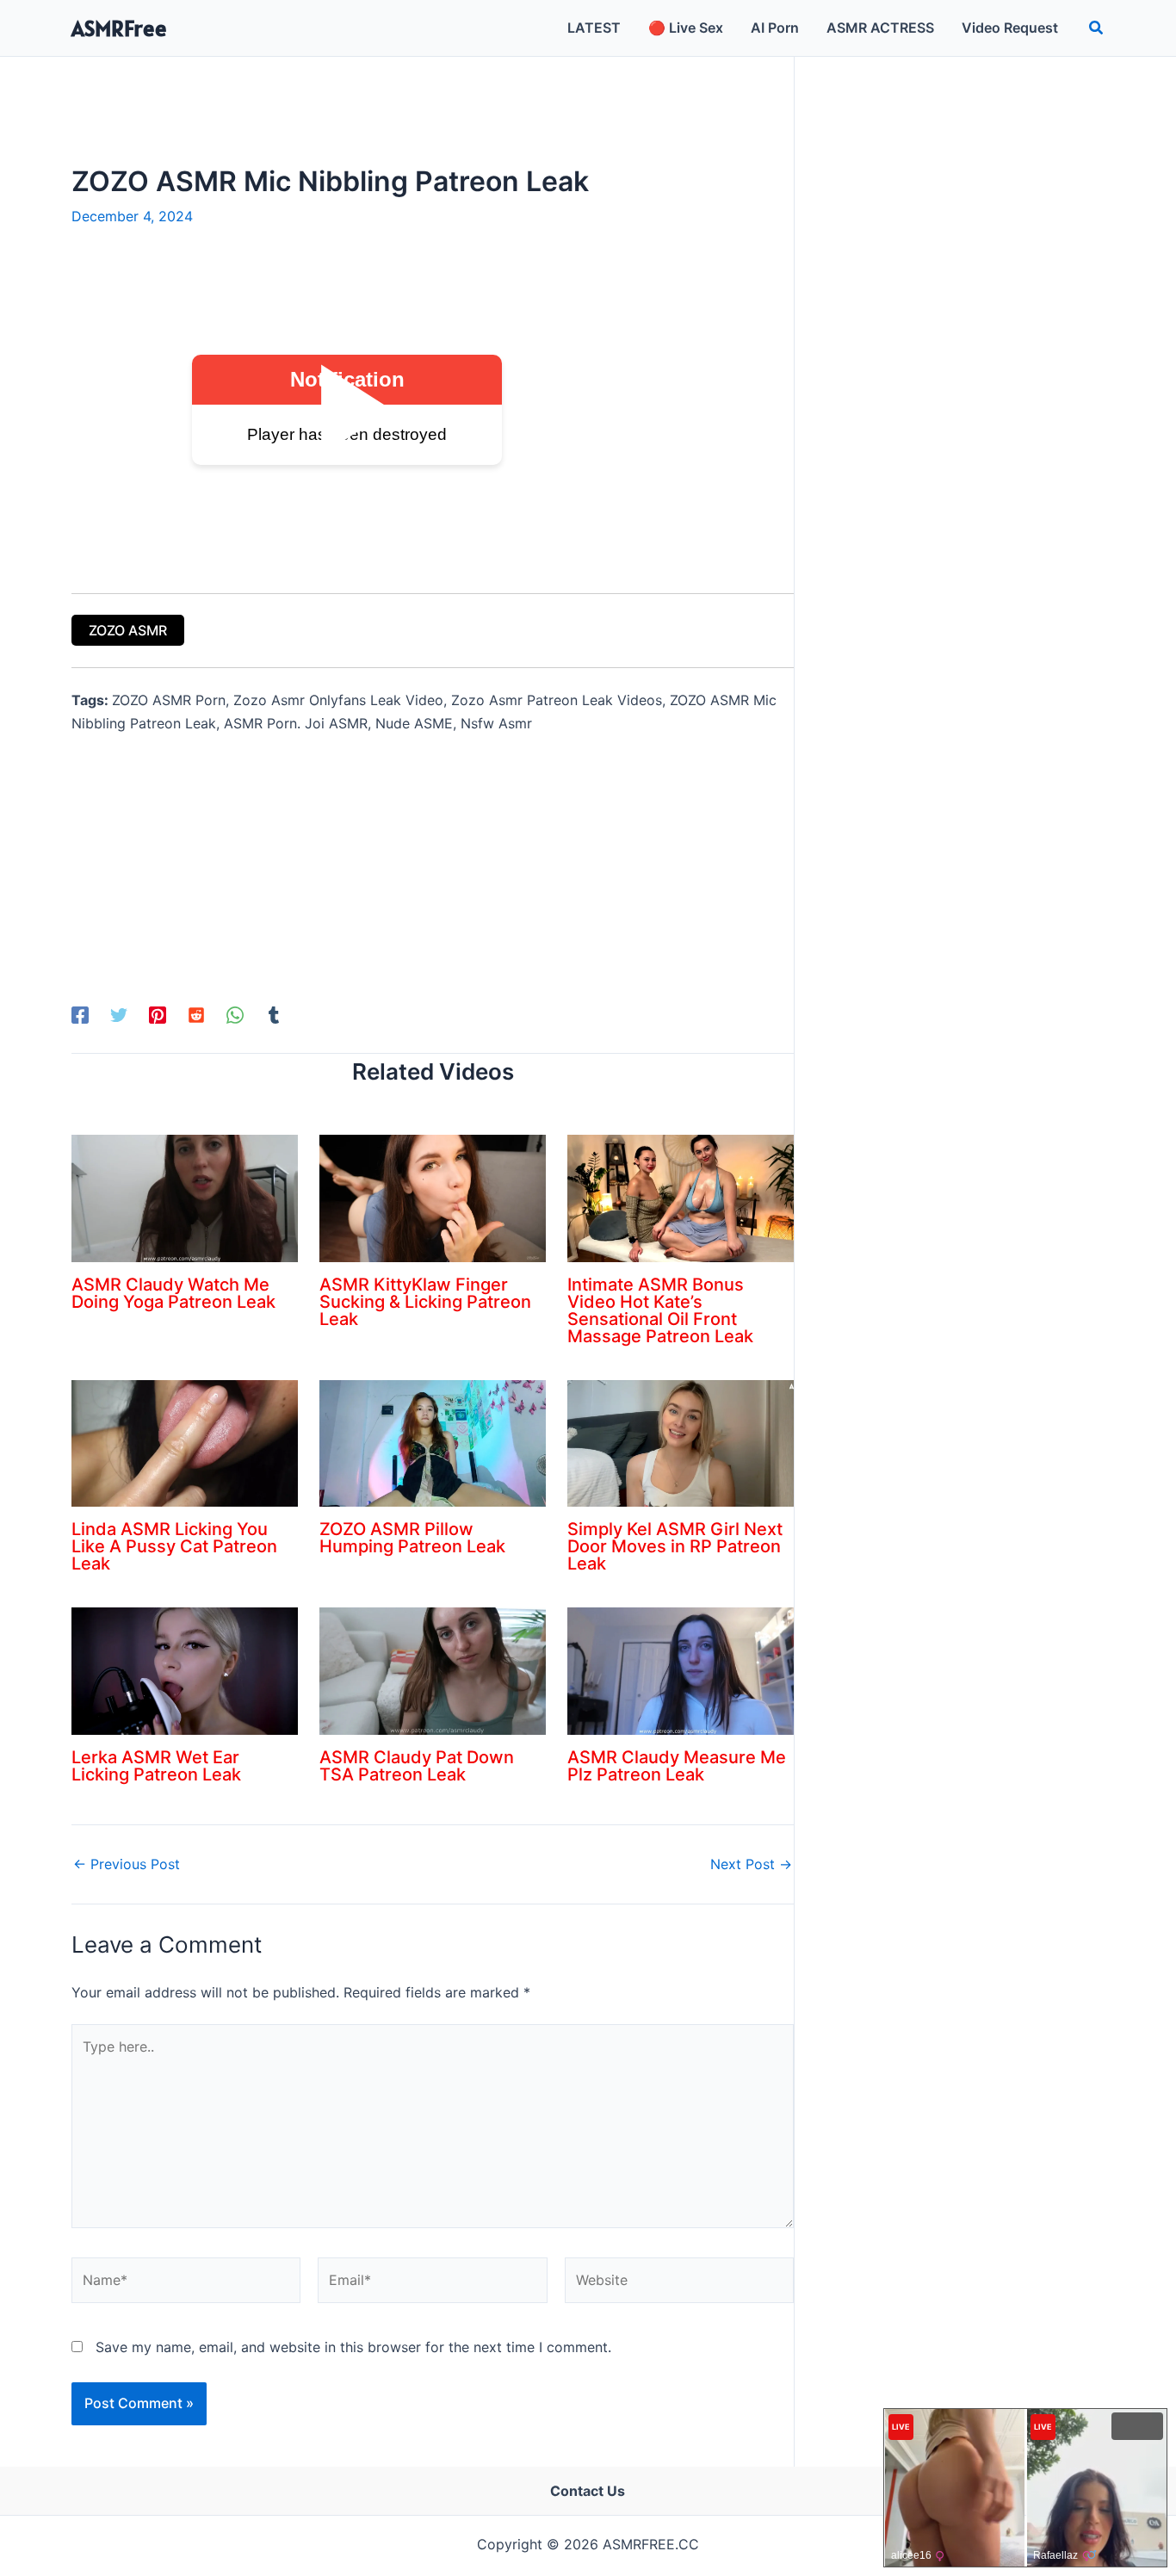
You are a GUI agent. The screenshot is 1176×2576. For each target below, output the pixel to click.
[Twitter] (119, 1015)
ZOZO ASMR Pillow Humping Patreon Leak (412, 1538)
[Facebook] (80, 1015)
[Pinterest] (158, 1015)
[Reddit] (196, 1015)
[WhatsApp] (235, 1015)
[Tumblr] (274, 1015)
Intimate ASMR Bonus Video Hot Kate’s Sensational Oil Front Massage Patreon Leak (660, 1310)
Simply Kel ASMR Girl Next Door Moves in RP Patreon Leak (675, 1546)
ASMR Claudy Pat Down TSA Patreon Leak (417, 1766)
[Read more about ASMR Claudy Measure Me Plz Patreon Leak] (681, 1670)
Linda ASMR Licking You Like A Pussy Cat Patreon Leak (174, 1546)
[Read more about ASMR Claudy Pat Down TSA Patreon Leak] (433, 1670)
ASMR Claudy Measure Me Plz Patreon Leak (677, 1766)
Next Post (751, 1864)
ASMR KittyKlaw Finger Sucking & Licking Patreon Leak (425, 1302)
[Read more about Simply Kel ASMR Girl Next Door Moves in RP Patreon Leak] (681, 1442)
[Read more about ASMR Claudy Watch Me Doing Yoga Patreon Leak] (185, 1197)
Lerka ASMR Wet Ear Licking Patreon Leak (156, 1766)
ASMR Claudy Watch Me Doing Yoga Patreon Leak (173, 1293)
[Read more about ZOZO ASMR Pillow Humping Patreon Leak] (433, 1442)
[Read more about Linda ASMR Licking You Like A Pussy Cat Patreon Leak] (185, 1442)
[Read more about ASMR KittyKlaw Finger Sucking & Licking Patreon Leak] (433, 1197)
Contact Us (588, 2491)
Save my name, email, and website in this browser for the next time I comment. (353, 2347)
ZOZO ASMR (128, 630)
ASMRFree (119, 28)
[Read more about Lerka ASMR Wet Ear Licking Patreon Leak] (185, 1670)
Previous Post (127, 1864)
